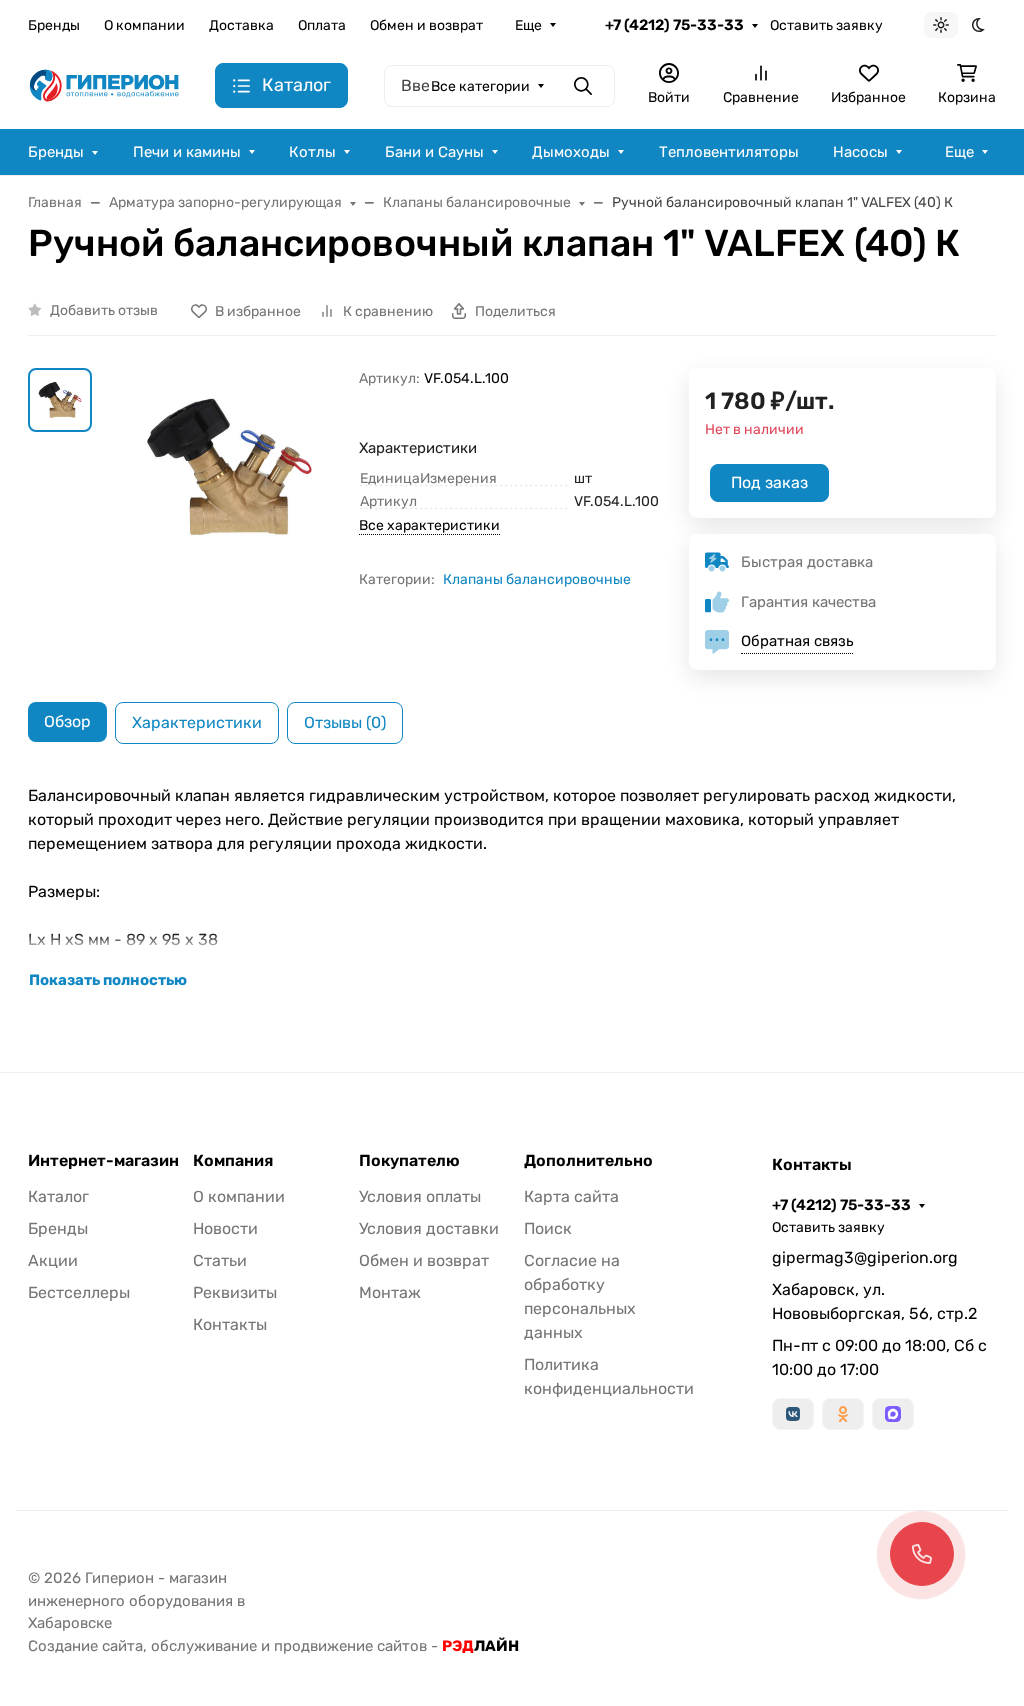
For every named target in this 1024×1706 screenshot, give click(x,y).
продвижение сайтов (350, 1646)
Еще (528, 25)
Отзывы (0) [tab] (345, 722)
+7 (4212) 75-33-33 (674, 25)
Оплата (322, 25)
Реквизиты (235, 1292)
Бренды (54, 25)
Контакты (230, 1324)
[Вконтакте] (793, 1414)
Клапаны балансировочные (537, 579)
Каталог (58, 1196)
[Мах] (893, 1414)
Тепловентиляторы (729, 152)
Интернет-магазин (103, 1161)
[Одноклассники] (843, 1414)
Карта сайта (571, 1196)
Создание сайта (85, 1646)
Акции (53, 1260)
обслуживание (204, 1646)
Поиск (548, 1228)
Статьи (220, 1260)
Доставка (241, 25)
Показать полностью (108, 980)
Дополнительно (588, 1161)
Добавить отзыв (104, 310)
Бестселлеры (79, 1292)
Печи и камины (187, 152)
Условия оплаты (420, 1196)
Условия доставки (429, 1228)
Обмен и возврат (426, 25)
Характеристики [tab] (197, 722)
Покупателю (409, 1161)
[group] (229, 467)
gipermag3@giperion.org (865, 1257)
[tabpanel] (512, 888)
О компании (144, 25)
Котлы (312, 152)
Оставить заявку (826, 25)
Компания (233, 1161)
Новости (225, 1228)
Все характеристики (429, 525)
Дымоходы (571, 152)
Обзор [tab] (67, 721)
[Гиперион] (105, 84)
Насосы (860, 152)
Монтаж (390, 1292)
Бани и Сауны (434, 152)
